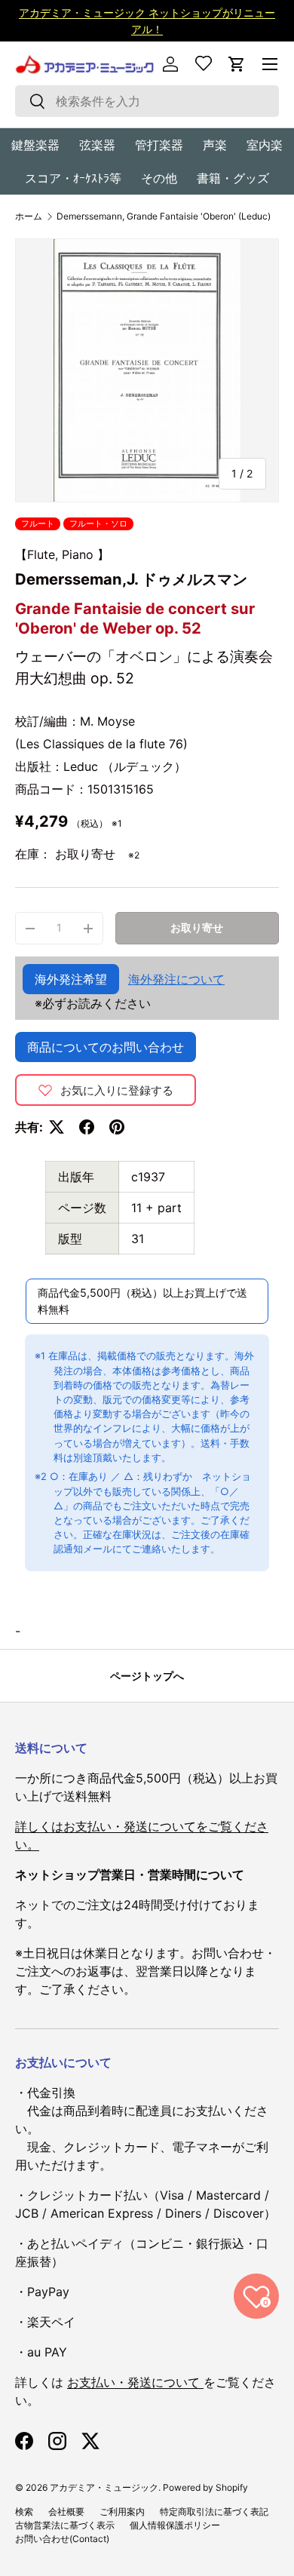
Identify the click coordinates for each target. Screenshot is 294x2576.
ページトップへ (147, 1676)
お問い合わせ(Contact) (62, 2539)
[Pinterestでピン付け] (117, 1127)
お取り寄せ (197, 927)
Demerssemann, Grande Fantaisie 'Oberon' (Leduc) (164, 216)
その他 (159, 178)
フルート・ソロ (98, 523)
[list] (147, 370)
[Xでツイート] (57, 1127)
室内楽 (265, 145)
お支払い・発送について (135, 2382)
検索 (24, 2512)
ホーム (29, 216)
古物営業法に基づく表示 (65, 2525)
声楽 (215, 145)
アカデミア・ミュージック (104, 2487)
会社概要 (66, 2512)
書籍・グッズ (233, 178)
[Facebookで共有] (87, 1127)
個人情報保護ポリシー (175, 2525)
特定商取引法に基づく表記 (214, 2512)
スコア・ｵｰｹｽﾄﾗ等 (73, 178)
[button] (237, 64)
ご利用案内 (122, 2512)
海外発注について (176, 979)
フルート (38, 523)
